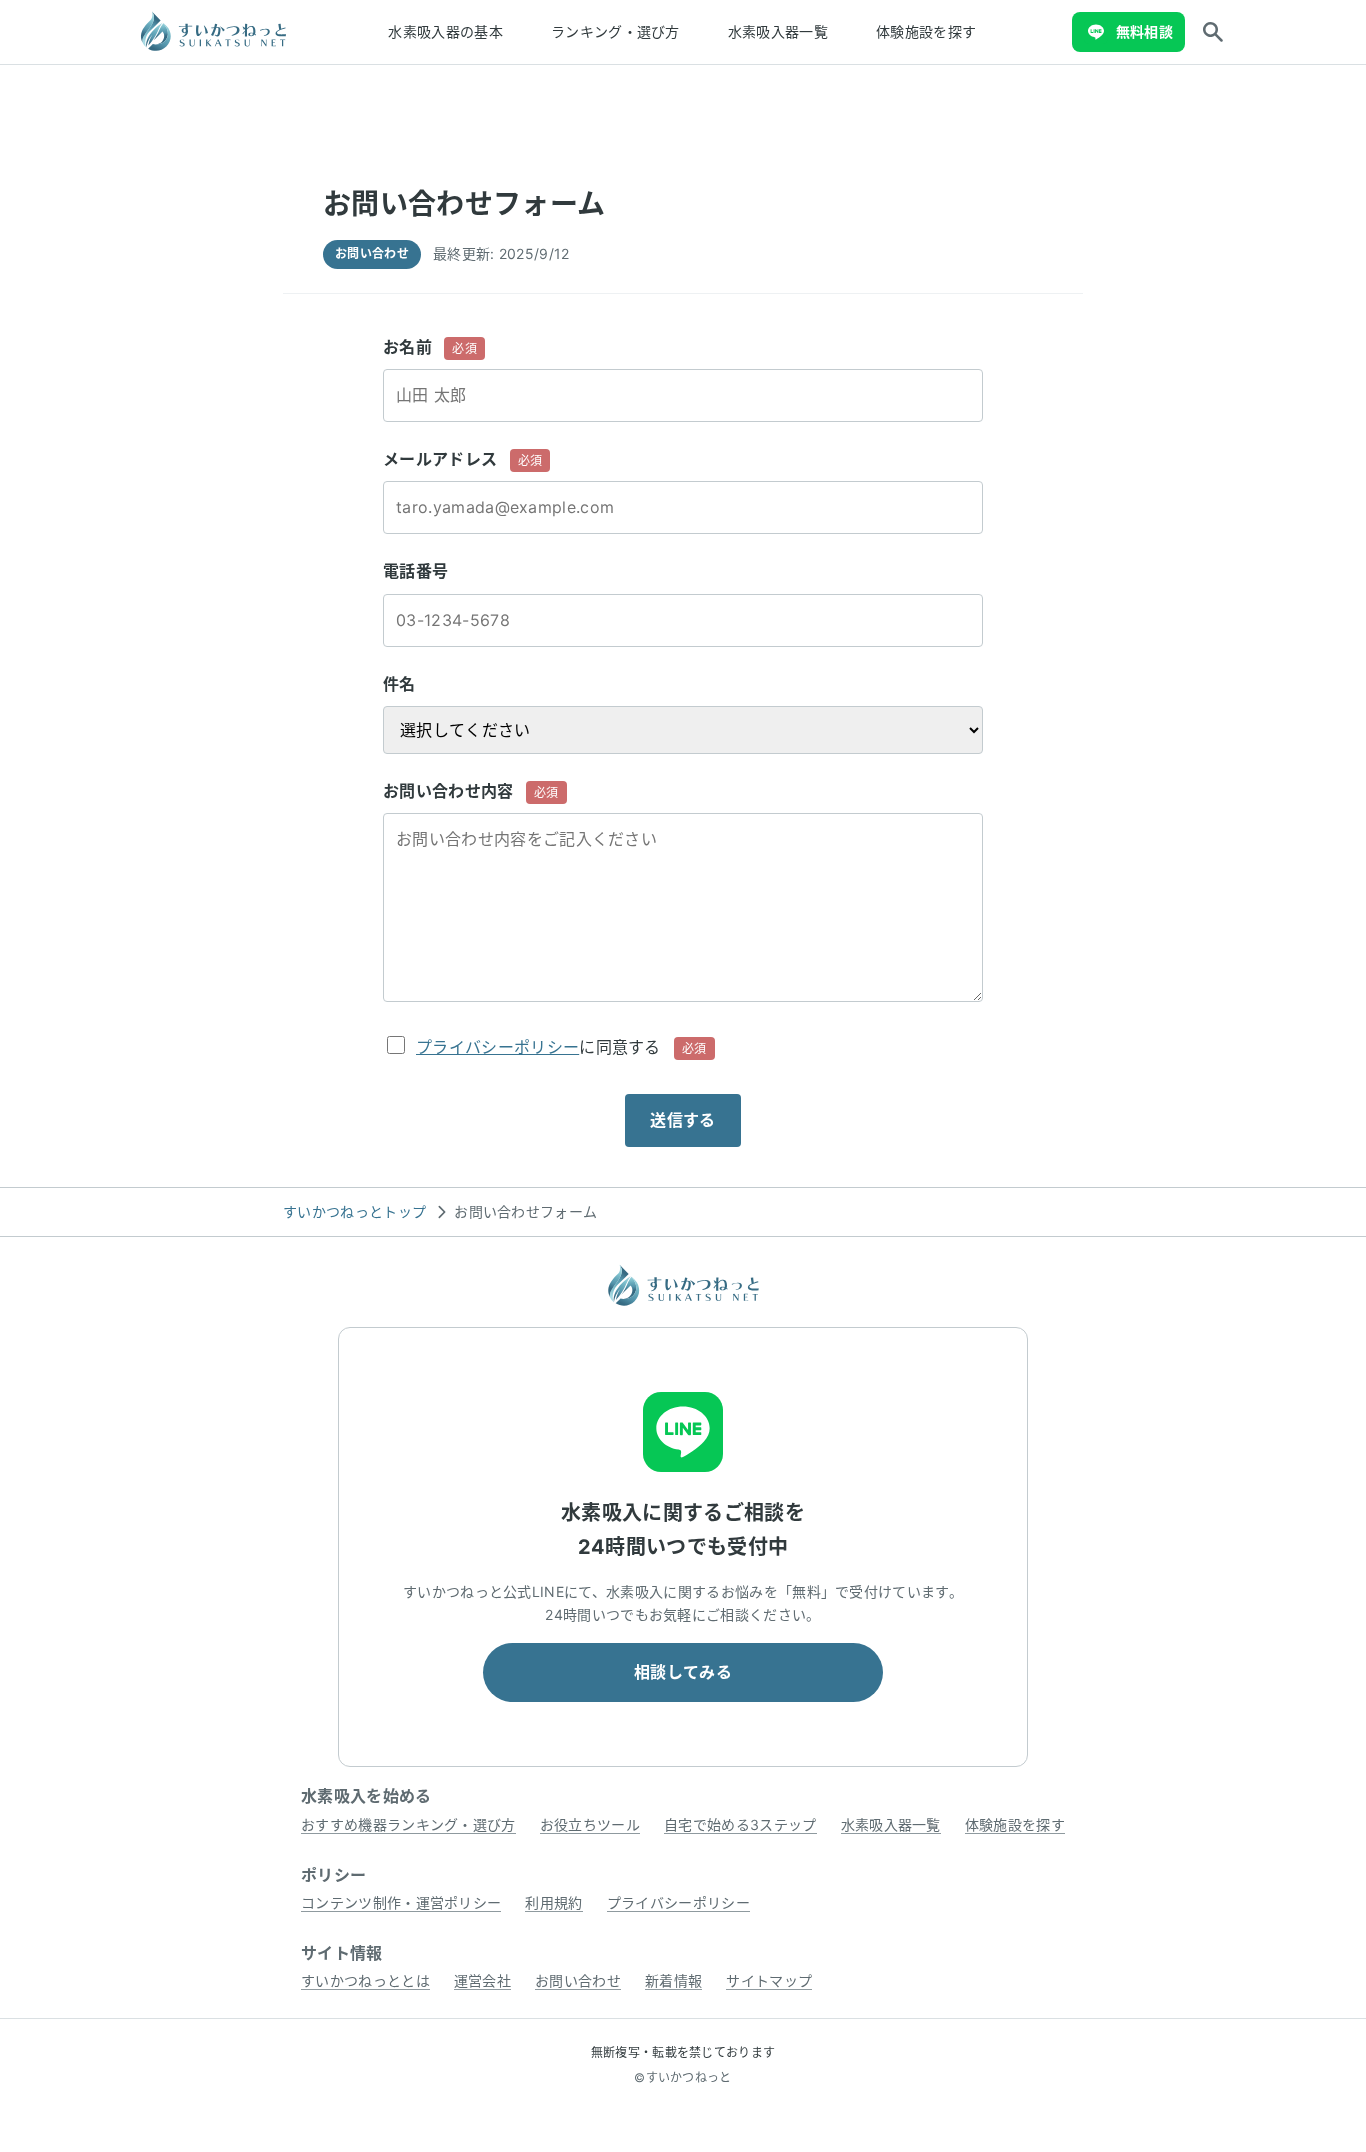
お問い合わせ (578, 1980)
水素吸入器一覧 (778, 31)
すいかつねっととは (365, 1980)
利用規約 (553, 1902)
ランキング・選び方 (615, 31)
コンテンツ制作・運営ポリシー (401, 1902)
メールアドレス (462, 459)
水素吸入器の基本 (445, 31)
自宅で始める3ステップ (740, 1824)
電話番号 (415, 571)
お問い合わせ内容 (471, 791)
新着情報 (673, 1980)
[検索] (1213, 32)
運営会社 (482, 1980)
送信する (682, 1120)
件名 (399, 684)
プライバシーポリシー (497, 1047)
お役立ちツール (590, 1824)
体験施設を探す (926, 31)
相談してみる (683, 1672)
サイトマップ (769, 1980)
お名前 (430, 347)
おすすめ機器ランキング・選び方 (408, 1824)
